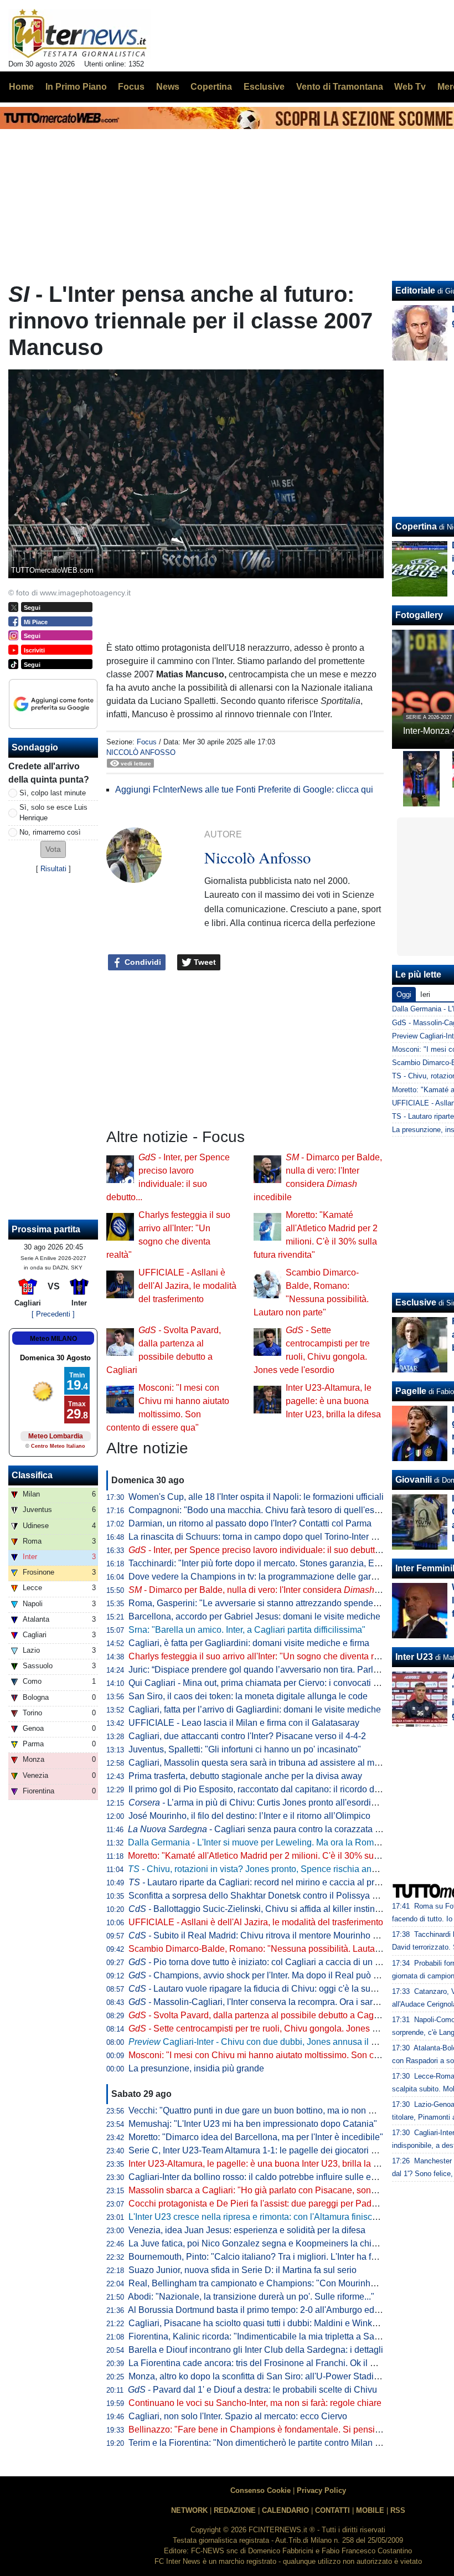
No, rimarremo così (50, 832)
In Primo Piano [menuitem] (76, 87)
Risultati (53, 869)
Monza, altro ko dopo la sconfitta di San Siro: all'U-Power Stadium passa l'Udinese (290, 2376)
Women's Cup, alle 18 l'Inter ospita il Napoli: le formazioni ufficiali (256, 1497)
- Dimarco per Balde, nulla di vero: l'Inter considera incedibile (272, 1590)
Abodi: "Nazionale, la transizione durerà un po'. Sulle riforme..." (251, 2297)
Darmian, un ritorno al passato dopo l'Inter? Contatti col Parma (250, 1523)
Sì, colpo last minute (53, 793)
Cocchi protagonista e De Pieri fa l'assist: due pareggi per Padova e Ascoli (274, 2204)
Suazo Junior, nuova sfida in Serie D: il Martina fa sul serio (243, 2270)
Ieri (425, 994)
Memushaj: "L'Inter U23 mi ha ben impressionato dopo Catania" (253, 2124)
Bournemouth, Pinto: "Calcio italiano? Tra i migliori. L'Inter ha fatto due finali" (278, 2257)
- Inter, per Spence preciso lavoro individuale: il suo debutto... (257, 1550)
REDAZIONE (235, 2510)
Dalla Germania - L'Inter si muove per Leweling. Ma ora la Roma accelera (271, 1842)
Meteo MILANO (53, 1339)
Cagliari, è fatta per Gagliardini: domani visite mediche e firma (249, 1643)
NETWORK (189, 2510)
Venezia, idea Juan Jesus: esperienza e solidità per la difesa (247, 2230)
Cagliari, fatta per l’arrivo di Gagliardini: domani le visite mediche (255, 1709)
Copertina (416, 526)
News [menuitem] (168, 87)
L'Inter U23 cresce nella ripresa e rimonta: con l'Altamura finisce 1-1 (260, 2217)
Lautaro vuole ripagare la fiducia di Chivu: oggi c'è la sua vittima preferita (283, 1989)
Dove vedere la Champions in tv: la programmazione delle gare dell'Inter (270, 1577)
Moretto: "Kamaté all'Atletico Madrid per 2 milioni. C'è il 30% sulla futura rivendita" (287, 1856)
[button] (53, 849)
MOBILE (370, 2510)
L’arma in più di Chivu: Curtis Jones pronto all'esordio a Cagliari (272, 1803)
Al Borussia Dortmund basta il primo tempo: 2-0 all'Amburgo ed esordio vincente (285, 2310)
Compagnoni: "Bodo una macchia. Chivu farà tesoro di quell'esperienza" (270, 1510)
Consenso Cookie (260, 2490)
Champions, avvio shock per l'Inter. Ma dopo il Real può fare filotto (270, 1975)
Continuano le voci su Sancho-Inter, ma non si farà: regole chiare (255, 2403)
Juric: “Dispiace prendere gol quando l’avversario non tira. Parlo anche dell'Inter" (286, 1670)
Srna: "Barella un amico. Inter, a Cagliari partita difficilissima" (247, 1630)
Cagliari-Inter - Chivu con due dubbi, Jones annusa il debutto (264, 2042)
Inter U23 (414, 1657)
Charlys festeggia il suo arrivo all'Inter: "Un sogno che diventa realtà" (262, 1656)
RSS (398, 2510)
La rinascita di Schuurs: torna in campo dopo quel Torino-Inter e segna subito (278, 1537)
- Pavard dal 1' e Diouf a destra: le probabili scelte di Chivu (252, 2390)
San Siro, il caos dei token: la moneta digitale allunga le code (248, 1696)
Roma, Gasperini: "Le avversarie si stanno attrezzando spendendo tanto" (271, 1603)
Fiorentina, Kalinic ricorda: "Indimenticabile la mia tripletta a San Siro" (265, 2336)
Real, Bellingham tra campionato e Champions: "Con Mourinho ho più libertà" (280, 2283)
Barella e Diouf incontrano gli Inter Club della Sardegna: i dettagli (256, 2350)
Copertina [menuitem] (211, 87)
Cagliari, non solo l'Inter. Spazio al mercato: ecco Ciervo (238, 2416)
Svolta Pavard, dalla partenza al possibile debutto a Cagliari (258, 2015)
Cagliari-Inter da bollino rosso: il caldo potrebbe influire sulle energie (262, 2177)
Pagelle (411, 1391)
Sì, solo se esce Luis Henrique (53, 813)
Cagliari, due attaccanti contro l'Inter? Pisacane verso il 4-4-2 (247, 1736)
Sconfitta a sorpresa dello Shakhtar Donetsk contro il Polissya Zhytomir (267, 1896)
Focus (147, 742)
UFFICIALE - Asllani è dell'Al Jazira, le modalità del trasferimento (187, 1286)
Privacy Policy (321, 2490)
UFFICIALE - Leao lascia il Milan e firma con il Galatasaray (244, 1723)
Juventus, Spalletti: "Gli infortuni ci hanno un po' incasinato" (245, 1749)
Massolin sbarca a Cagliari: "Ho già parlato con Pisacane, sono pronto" (267, 2190)
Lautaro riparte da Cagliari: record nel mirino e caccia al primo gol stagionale (287, 1882)
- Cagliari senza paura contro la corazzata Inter (260, 1829)
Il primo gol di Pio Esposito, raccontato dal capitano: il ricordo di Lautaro (269, 1789)
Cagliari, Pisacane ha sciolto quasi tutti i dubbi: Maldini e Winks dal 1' (264, 2323)
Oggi (404, 994)
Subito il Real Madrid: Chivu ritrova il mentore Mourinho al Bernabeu (275, 1935)
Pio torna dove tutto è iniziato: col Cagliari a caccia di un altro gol (267, 1962)
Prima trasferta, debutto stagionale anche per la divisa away (245, 1776)
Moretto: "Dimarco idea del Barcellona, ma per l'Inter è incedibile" (256, 2137)
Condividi (142, 962)
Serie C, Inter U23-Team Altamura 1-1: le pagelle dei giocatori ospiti (260, 2150)
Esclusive (416, 1302)
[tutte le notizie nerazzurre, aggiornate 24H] (79, 34)
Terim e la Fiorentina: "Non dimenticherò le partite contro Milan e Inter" (265, 2443)
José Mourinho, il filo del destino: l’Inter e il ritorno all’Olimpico (249, 1816)
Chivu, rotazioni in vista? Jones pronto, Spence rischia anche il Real (271, 1869)
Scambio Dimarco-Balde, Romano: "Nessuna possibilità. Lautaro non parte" (277, 1949)
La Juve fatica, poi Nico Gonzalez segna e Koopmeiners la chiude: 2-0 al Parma (285, 2243)
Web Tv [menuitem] (410, 87)
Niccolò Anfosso (141, 752)
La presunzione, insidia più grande (196, 2068)
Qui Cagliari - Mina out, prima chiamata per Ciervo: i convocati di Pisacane (274, 1683)
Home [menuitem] (21, 87)
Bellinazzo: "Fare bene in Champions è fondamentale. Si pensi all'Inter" (269, 2430)
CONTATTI (332, 2510)
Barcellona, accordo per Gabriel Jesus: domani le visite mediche (254, 1616)
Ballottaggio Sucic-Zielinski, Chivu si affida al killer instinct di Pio (267, 1909)
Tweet (204, 962)
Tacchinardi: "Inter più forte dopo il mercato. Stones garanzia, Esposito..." (270, 1563)
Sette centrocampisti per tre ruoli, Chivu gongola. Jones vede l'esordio (278, 2029)
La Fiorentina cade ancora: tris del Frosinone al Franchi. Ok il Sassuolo (268, 2363)
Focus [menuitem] (131, 87)
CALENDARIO (285, 2510)
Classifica (32, 1475)
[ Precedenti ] (53, 1314)
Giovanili (414, 1480)
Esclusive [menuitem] (264, 87)
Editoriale (415, 290)
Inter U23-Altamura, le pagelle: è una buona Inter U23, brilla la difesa (333, 1401)
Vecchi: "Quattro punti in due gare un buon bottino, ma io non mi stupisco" (272, 2110)
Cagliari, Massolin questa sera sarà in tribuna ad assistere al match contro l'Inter (285, 1763)
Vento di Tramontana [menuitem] (340, 87)
